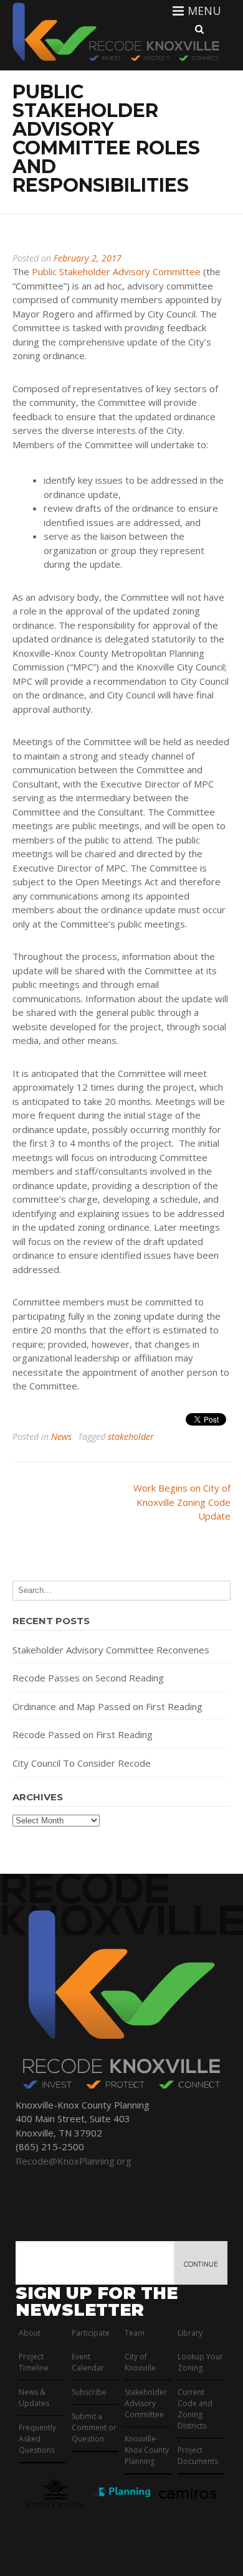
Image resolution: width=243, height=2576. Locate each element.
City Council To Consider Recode (82, 1763)
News (61, 1436)
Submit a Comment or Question (94, 2428)
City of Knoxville (140, 2362)
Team (135, 2333)
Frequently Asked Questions (37, 2439)
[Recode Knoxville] (115, 60)
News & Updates (34, 2398)
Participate (91, 2333)
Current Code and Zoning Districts (195, 2409)
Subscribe (89, 2392)
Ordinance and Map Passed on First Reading (107, 1706)
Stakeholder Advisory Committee (146, 2403)
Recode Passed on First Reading (83, 1734)
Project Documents (198, 2456)
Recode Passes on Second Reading (88, 1678)
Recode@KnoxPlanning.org (74, 2161)
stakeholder (131, 1436)
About (30, 2333)
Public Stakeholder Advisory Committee (116, 271)
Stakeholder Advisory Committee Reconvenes (111, 1650)
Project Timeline (34, 2362)
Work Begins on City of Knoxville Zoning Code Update (182, 1502)
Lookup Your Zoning (200, 2362)
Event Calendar (88, 2362)
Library (190, 2333)
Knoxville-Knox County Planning (147, 2450)
